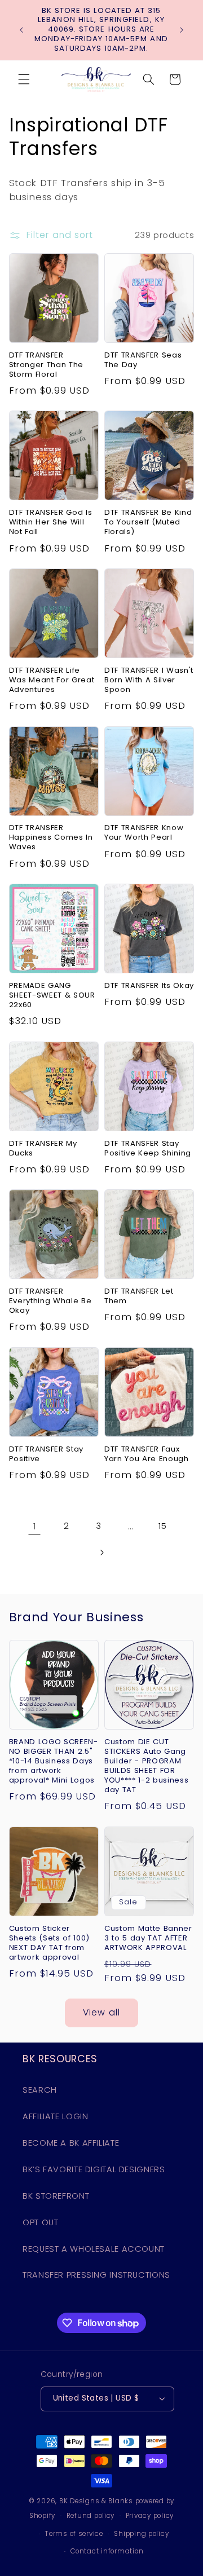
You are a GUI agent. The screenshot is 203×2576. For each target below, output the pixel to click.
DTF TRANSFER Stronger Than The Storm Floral (46, 365)
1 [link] (35, 1526)
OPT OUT (40, 2222)
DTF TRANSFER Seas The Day (143, 360)
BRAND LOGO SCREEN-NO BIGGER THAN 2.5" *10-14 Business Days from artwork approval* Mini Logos (54, 1761)
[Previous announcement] (21, 30)
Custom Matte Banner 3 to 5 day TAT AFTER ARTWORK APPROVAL (148, 1938)
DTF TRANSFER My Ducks (43, 1149)
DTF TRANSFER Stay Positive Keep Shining (148, 1149)
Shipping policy (141, 2534)
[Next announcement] (182, 30)
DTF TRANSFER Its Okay (149, 986)
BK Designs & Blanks (96, 2501)
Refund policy (91, 2516)
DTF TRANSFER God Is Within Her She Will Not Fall (51, 522)
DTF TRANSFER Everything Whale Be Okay (50, 1301)
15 (162, 1526)
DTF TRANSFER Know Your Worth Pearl (144, 833)
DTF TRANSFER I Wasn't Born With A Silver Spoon (149, 680)
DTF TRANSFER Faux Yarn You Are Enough (147, 1454)
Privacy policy (150, 2516)
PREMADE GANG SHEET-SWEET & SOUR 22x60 (52, 996)
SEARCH (40, 2090)
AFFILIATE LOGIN (55, 2116)
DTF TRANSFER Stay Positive (46, 1454)
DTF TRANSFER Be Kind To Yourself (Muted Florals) (148, 522)
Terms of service (74, 2534)
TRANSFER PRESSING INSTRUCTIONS (96, 2275)
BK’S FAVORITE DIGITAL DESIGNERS (94, 2169)
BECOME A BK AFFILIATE (71, 2143)
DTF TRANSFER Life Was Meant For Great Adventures (52, 680)
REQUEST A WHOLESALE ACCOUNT (94, 2249)
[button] (24, 80)
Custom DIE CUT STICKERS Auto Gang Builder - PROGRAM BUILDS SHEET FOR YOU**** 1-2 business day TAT (146, 1766)
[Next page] (101, 1552)
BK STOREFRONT (56, 2196)
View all (101, 2012)
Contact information (107, 2551)
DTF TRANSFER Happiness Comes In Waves (51, 838)
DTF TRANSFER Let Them (139, 1296)
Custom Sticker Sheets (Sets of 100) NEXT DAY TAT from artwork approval (49, 1943)
